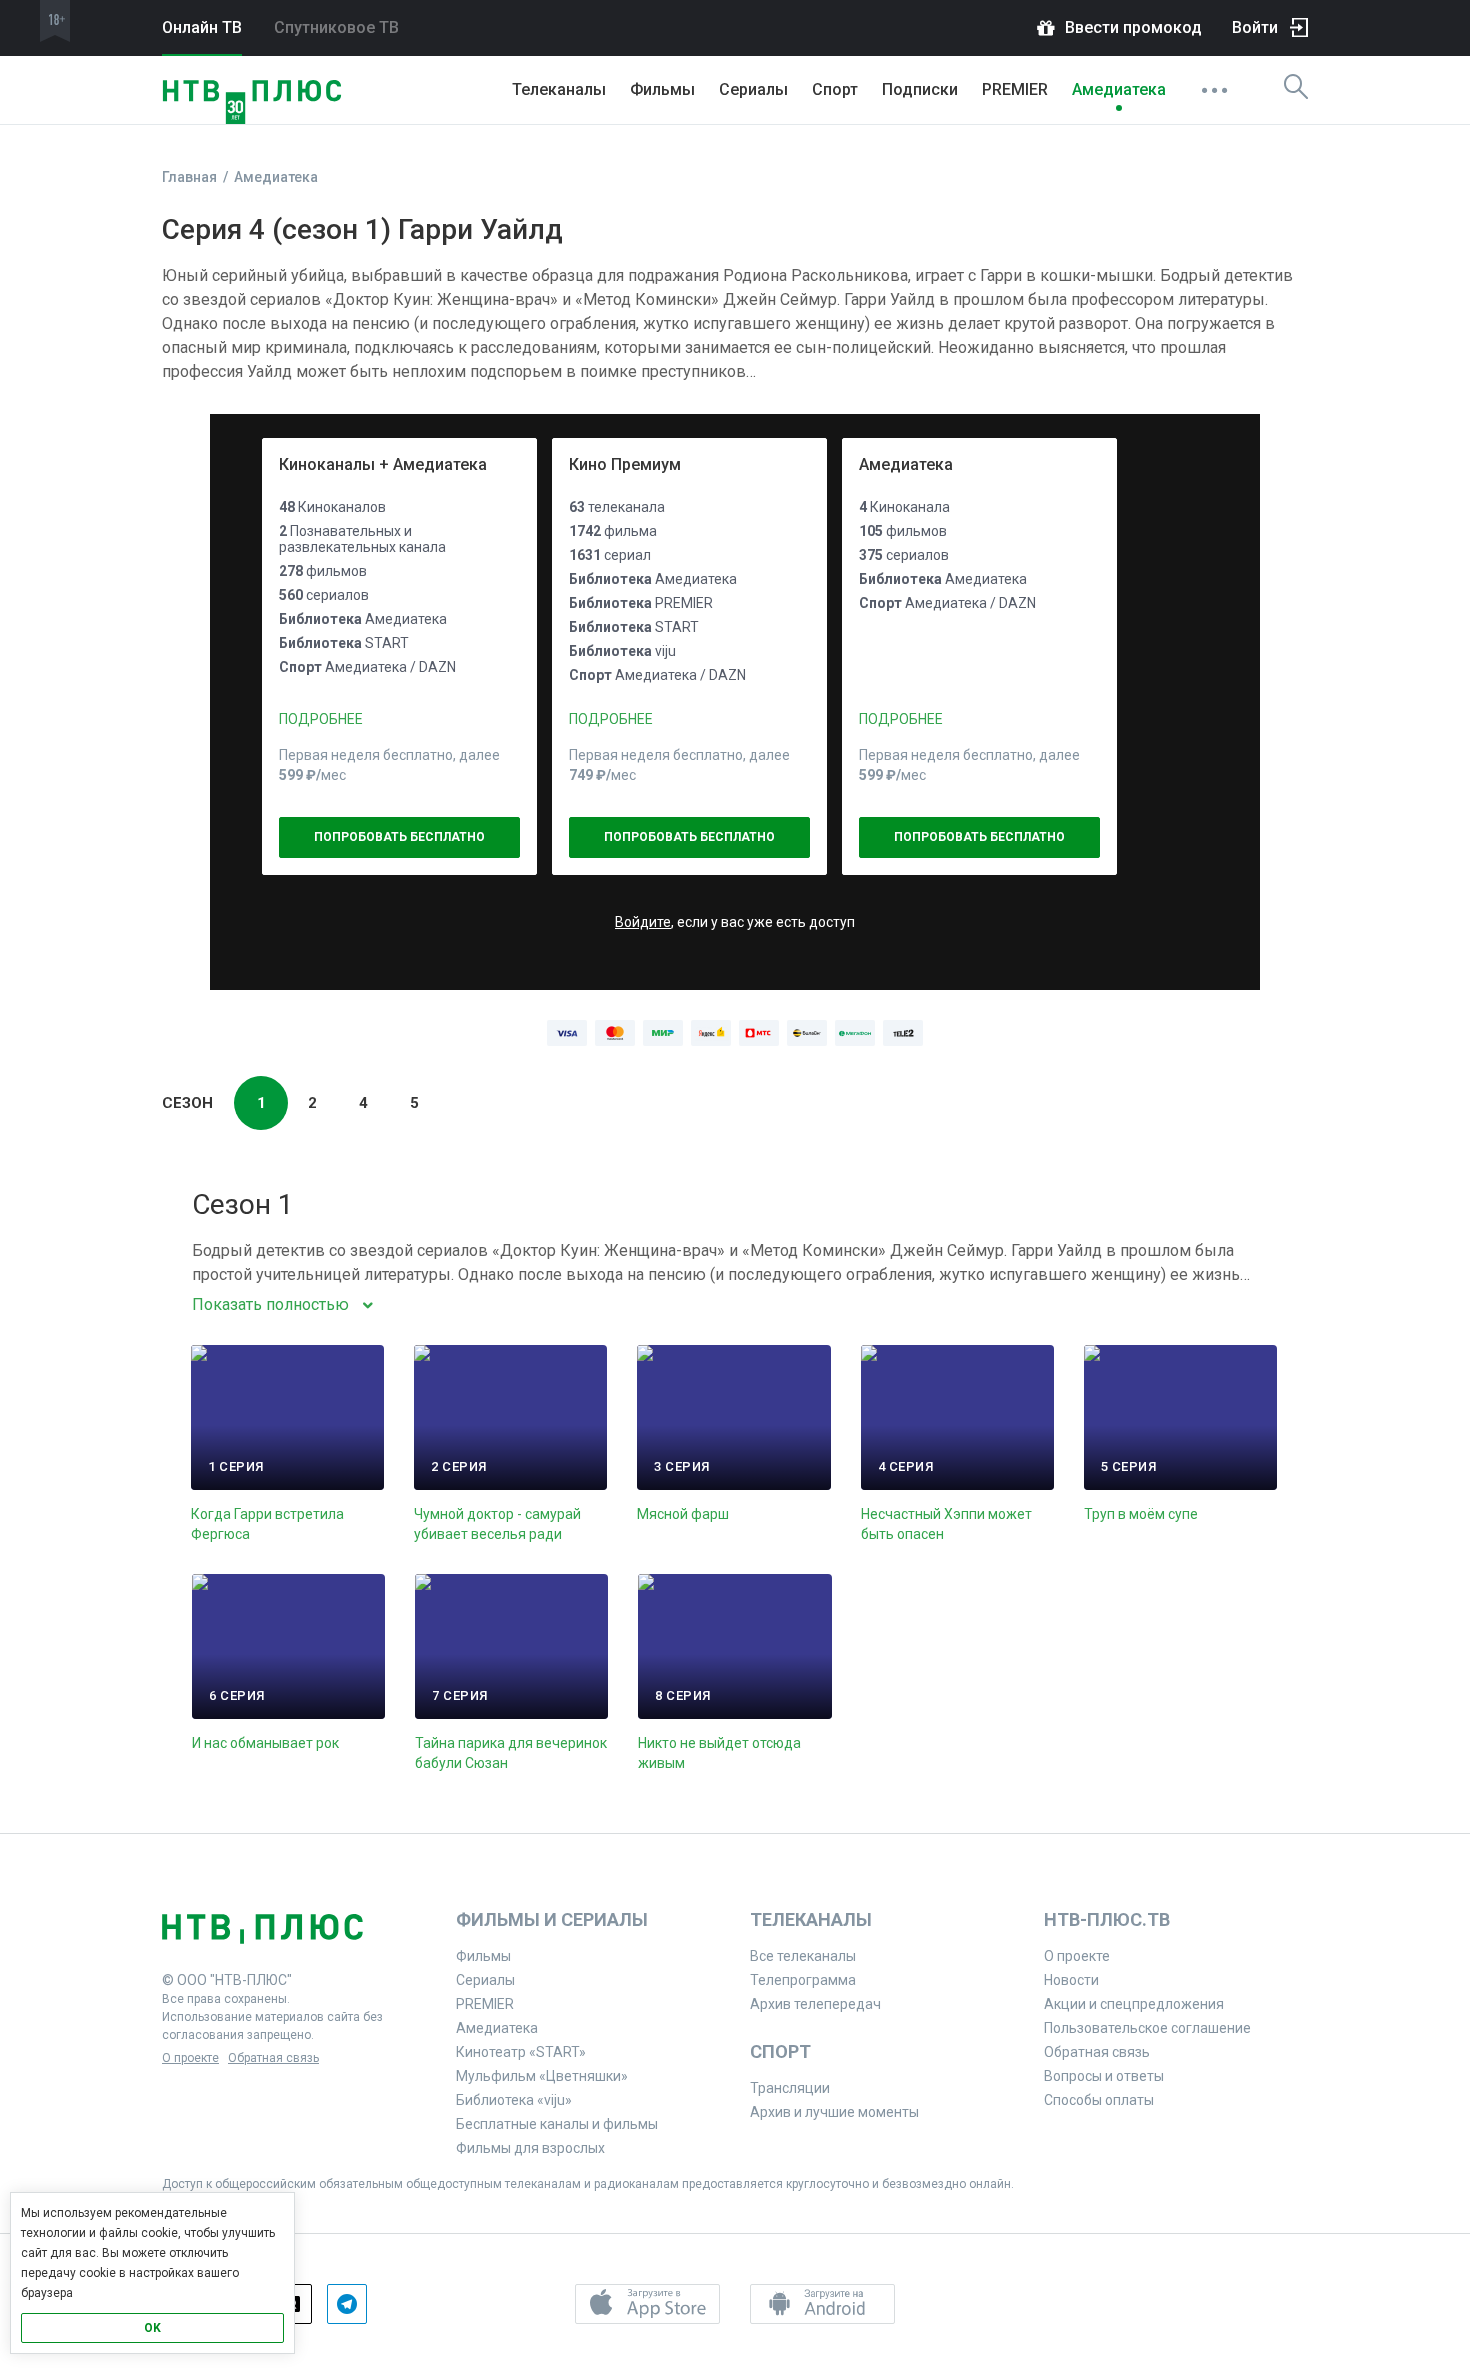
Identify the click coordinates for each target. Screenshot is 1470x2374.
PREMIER (1015, 89)
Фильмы (662, 89)
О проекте (190, 2058)
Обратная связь (273, 2058)
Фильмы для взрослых (530, 2148)
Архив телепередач (815, 2004)
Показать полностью (270, 1304)
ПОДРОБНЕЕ (321, 719)
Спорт (835, 89)
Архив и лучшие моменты (834, 2112)
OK (152, 2328)
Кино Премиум (625, 464)
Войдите (643, 922)
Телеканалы (559, 89)
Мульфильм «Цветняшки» (542, 2076)
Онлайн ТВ (202, 27)
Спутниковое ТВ (336, 27)
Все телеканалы (803, 1956)
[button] (647, 2304)
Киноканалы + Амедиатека (383, 464)
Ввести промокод (1133, 27)
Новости (1071, 1980)
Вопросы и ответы (1104, 2076)
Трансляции (790, 2088)
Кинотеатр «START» (521, 2052)
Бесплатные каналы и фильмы (557, 2124)
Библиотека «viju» (514, 2100)
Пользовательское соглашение (1147, 2028)
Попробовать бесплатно (399, 837)
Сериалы (753, 89)
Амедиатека (1119, 89)
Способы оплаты (1099, 2100)
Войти (1255, 27)
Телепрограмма (803, 1980)
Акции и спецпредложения (1134, 2004)
